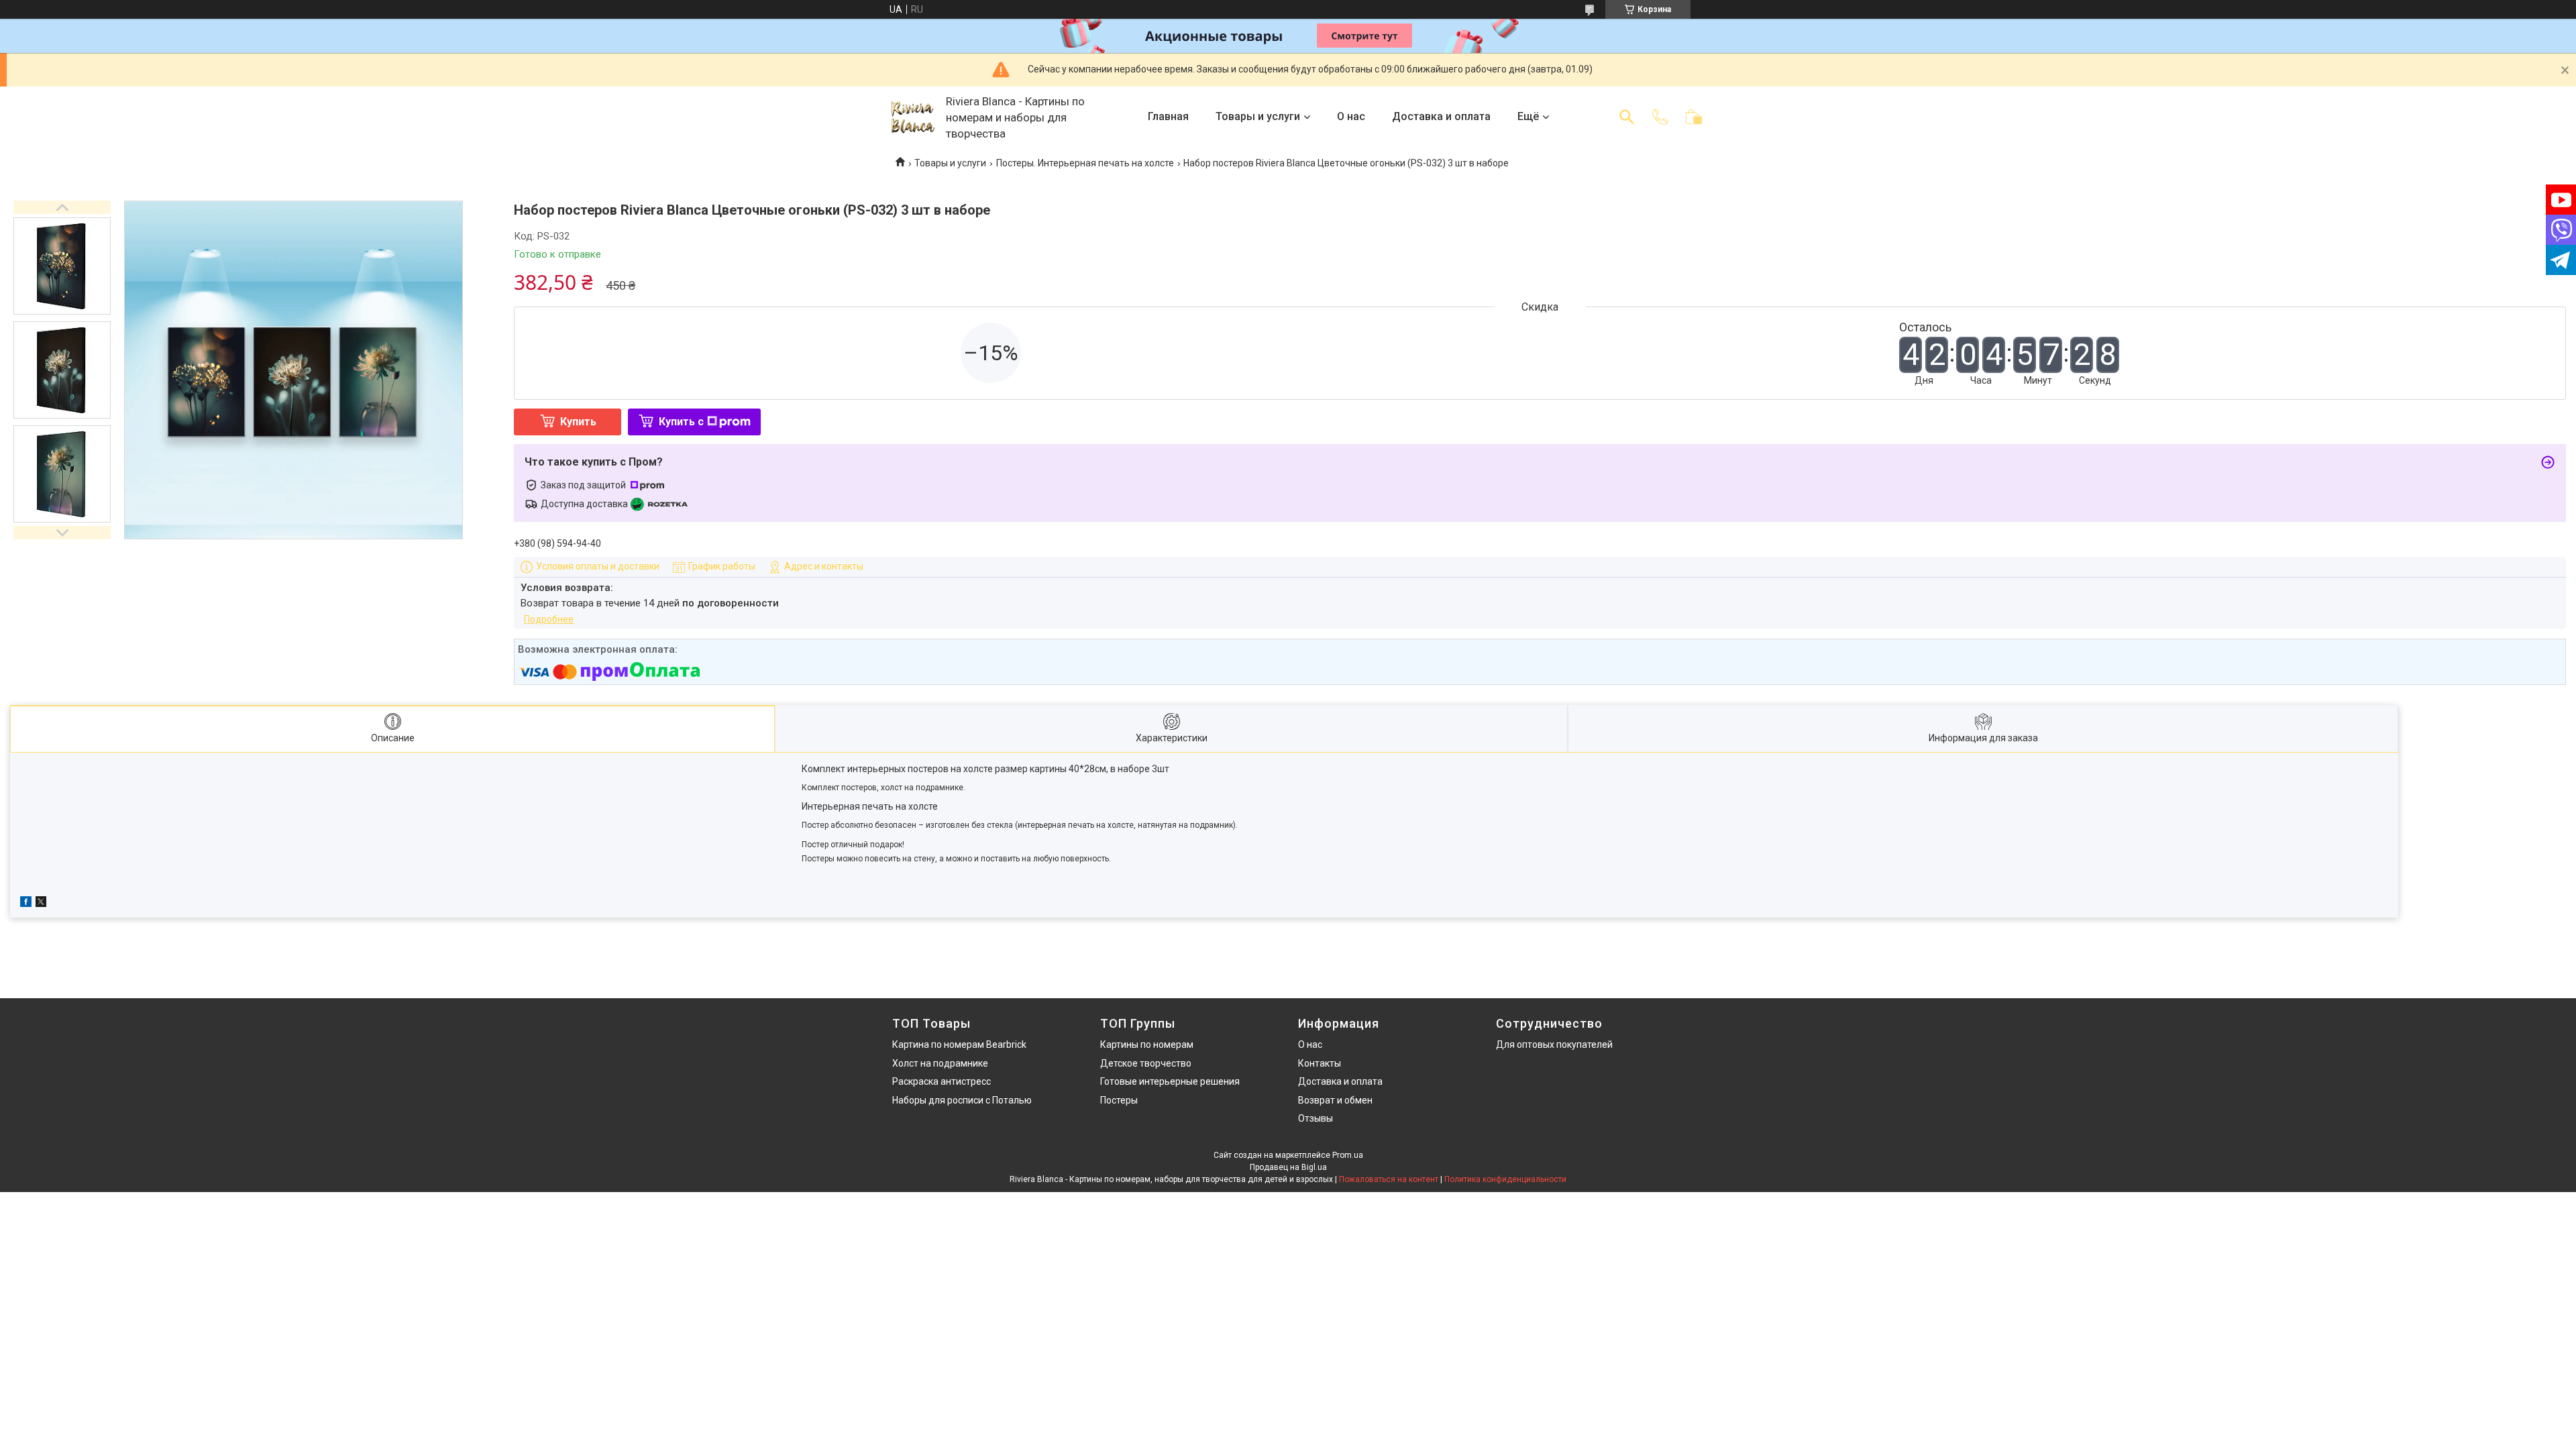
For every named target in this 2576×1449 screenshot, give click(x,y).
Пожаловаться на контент (1389, 1179)
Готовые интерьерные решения (1170, 1081)
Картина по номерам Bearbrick (959, 1044)
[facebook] (26, 904)
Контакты (1320, 1063)
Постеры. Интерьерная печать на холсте (1085, 163)
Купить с (681, 422)
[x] (41, 904)
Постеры (1119, 1100)
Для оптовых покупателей (1554, 1044)
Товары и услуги (1258, 116)
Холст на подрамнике (940, 1063)
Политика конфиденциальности (1505, 1179)
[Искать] (1627, 117)
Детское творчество (1146, 1063)
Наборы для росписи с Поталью (962, 1100)
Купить (578, 422)
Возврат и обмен (1335, 1100)
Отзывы (1316, 1118)
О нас (1351, 116)
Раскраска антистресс (942, 1081)
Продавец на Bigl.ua (1288, 1167)
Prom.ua (1348, 1155)
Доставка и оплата (1441, 116)
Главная (1168, 116)
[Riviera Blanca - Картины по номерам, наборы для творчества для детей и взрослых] (912, 117)
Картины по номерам (1147, 1044)
